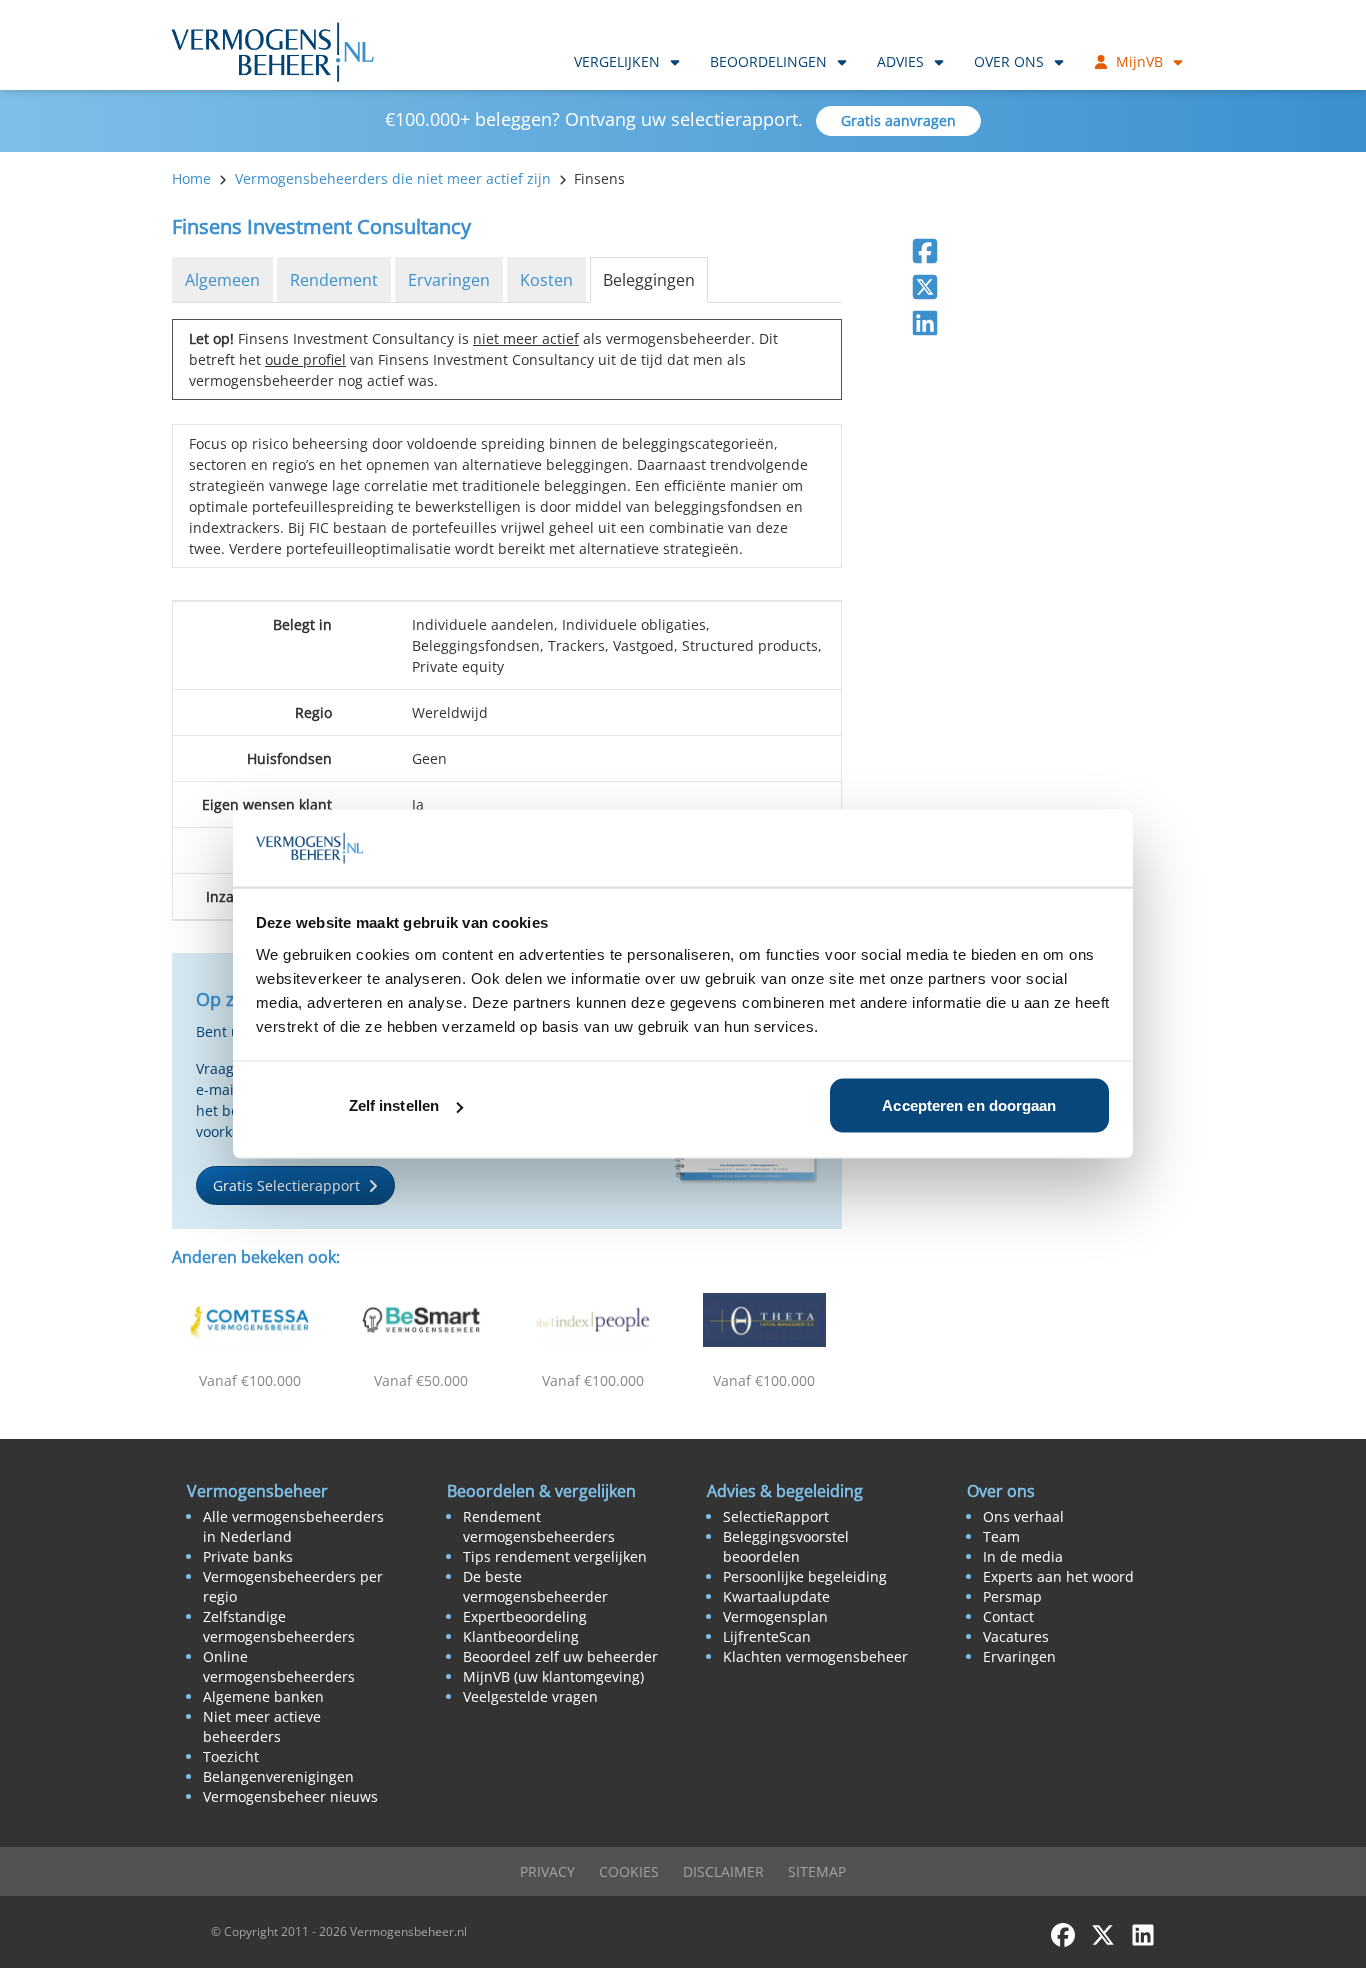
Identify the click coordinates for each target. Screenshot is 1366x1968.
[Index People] (593, 1320)
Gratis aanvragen (898, 120)
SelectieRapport (776, 1516)
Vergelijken (617, 61)
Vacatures (1016, 1636)
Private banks (248, 1556)
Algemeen (222, 280)
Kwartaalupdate (776, 1596)
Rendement (334, 280)
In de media (1023, 1556)
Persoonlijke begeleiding (805, 1576)
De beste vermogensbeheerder (535, 1586)
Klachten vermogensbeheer (815, 1656)
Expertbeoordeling (525, 1616)
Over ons (1009, 61)
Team (1001, 1536)
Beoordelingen (768, 61)
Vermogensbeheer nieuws (290, 1796)
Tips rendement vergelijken (555, 1556)
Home (191, 178)
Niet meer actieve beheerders (262, 1726)
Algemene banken (263, 1696)
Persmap (1012, 1596)
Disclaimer (723, 1871)
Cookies (629, 1871)
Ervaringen (449, 280)
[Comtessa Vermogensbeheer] (250, 1320)
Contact (1008, 1616)
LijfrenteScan (767, 1636)
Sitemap (817, 1871)
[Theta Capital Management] (765, 1320)
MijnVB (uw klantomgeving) (553, 1676)
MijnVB (1139, 61)
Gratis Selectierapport (286, 1185)
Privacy (547, 1871)
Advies (900, 61)
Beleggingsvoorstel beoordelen (786, 1546)
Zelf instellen (394, 1105)
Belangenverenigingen (278, 1776)
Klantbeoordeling (521, 1636)
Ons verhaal (1023, 1516)
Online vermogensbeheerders (279, 1666)
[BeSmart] (422, 1320)
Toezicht (231, 1756)
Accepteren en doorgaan (969, 1105)
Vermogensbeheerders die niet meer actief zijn (393, 178)
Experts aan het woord (1058, 1576)
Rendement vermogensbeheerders (539, 1526)
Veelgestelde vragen (530, 1696)
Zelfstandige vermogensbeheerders (279, 1626)
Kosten (546, 280)
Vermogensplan (775, 1616)
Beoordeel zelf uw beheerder (560, 1656)
